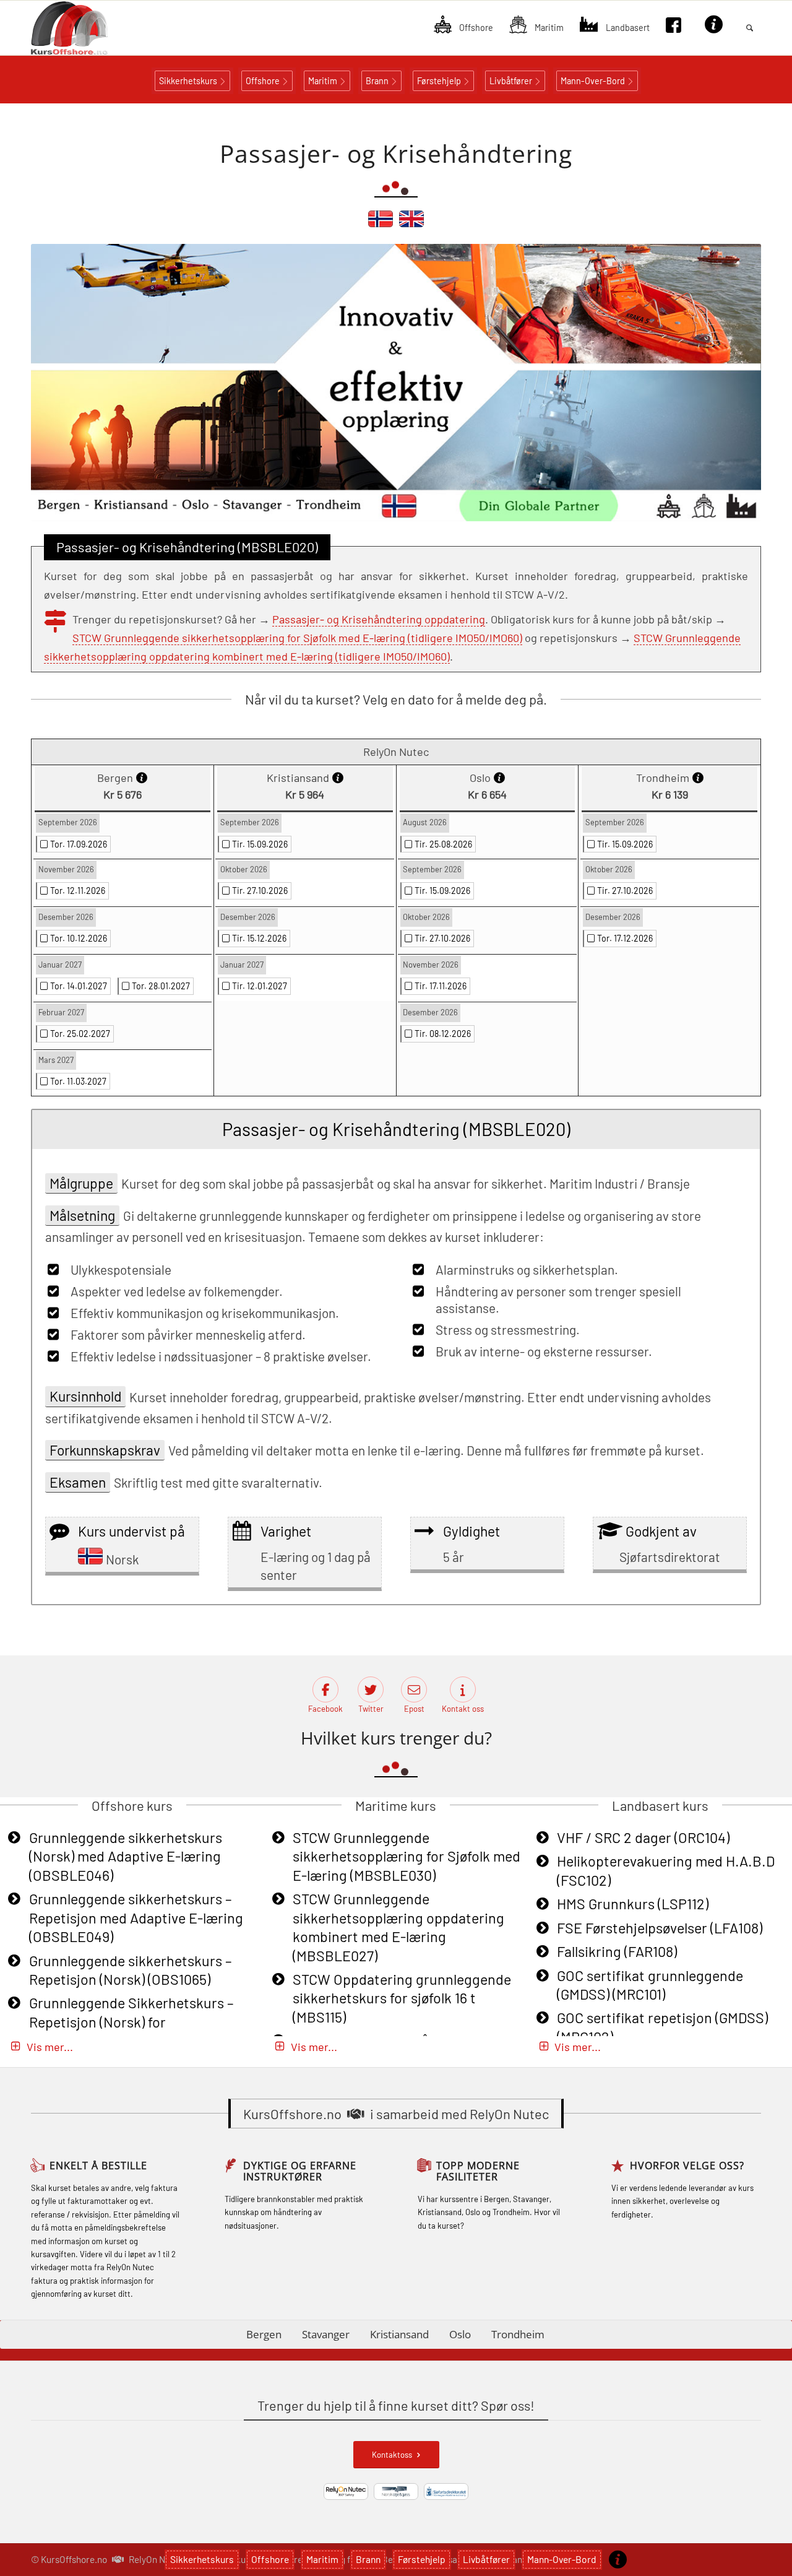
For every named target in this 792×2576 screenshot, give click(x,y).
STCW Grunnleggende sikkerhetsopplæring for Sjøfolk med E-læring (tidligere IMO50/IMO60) (297, 638)
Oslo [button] (460, 2334)
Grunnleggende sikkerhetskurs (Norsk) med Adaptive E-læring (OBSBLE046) (126, 1856)
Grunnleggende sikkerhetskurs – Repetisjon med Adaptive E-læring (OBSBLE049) (136, 1918)
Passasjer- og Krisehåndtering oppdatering (379, 619)
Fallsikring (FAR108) (617, 1951)
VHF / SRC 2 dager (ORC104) (643, 1837)
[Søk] (750, 28)
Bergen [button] (264, 2334)
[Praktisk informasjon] (618, 2559)
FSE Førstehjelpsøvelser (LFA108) (660, 1928)
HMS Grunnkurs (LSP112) (633, 1904)
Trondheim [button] (518, 2334)
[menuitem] (463, 28)
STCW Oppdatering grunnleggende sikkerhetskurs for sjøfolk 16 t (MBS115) (402, 1998)
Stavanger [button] (326, 2334)
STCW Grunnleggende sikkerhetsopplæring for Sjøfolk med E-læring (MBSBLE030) (407, 1856)
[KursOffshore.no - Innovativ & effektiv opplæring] (90, 28)
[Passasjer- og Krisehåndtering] (381, 224)
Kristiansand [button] (399, 2334)
